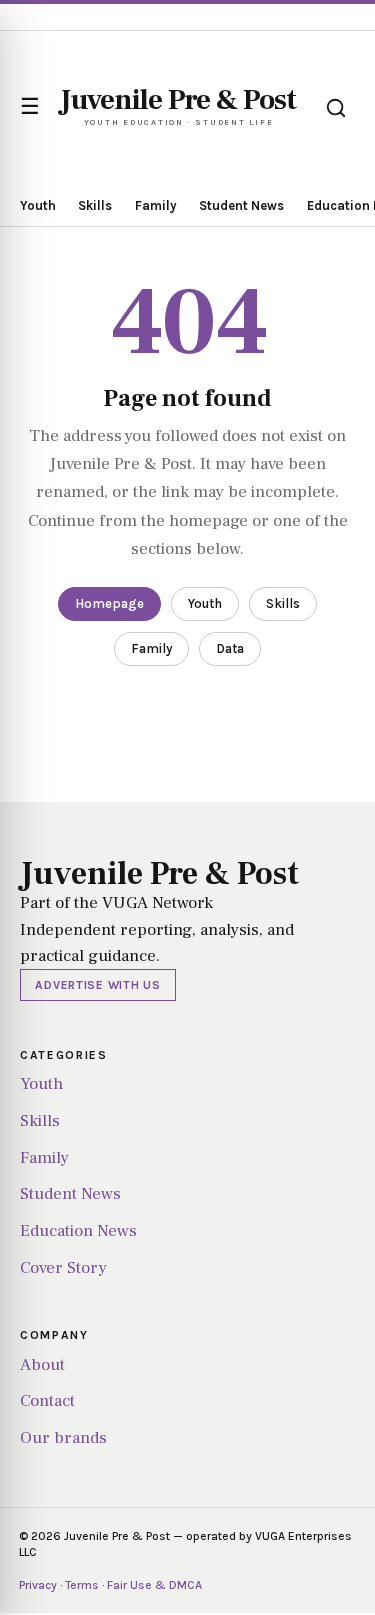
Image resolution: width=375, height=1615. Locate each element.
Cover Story (63, 1268)
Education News (78, 1231)
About (42, 1365)
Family (156, 205)
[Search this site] (336, 108)
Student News (241, 205)
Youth (38, 205)
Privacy (38, 1585)
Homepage (109, 603)
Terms (82, 1585)
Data (230, 648)
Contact (47, 1401)
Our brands (63, 1438)
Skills (95, 205)
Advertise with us (97, 985)
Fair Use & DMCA (154, 1585)
